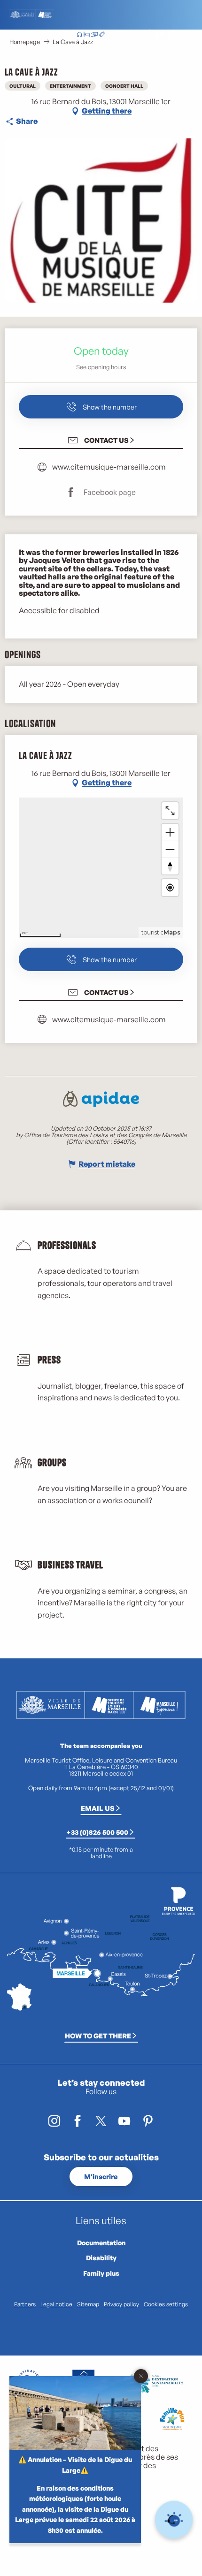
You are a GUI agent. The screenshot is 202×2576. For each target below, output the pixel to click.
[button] (138, 35)
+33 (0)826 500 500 (97, 1832)
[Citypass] (94, 35)
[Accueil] (79, 35)
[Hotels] (87, 35)
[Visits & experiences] (102, 35)
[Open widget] (174, 2520)
